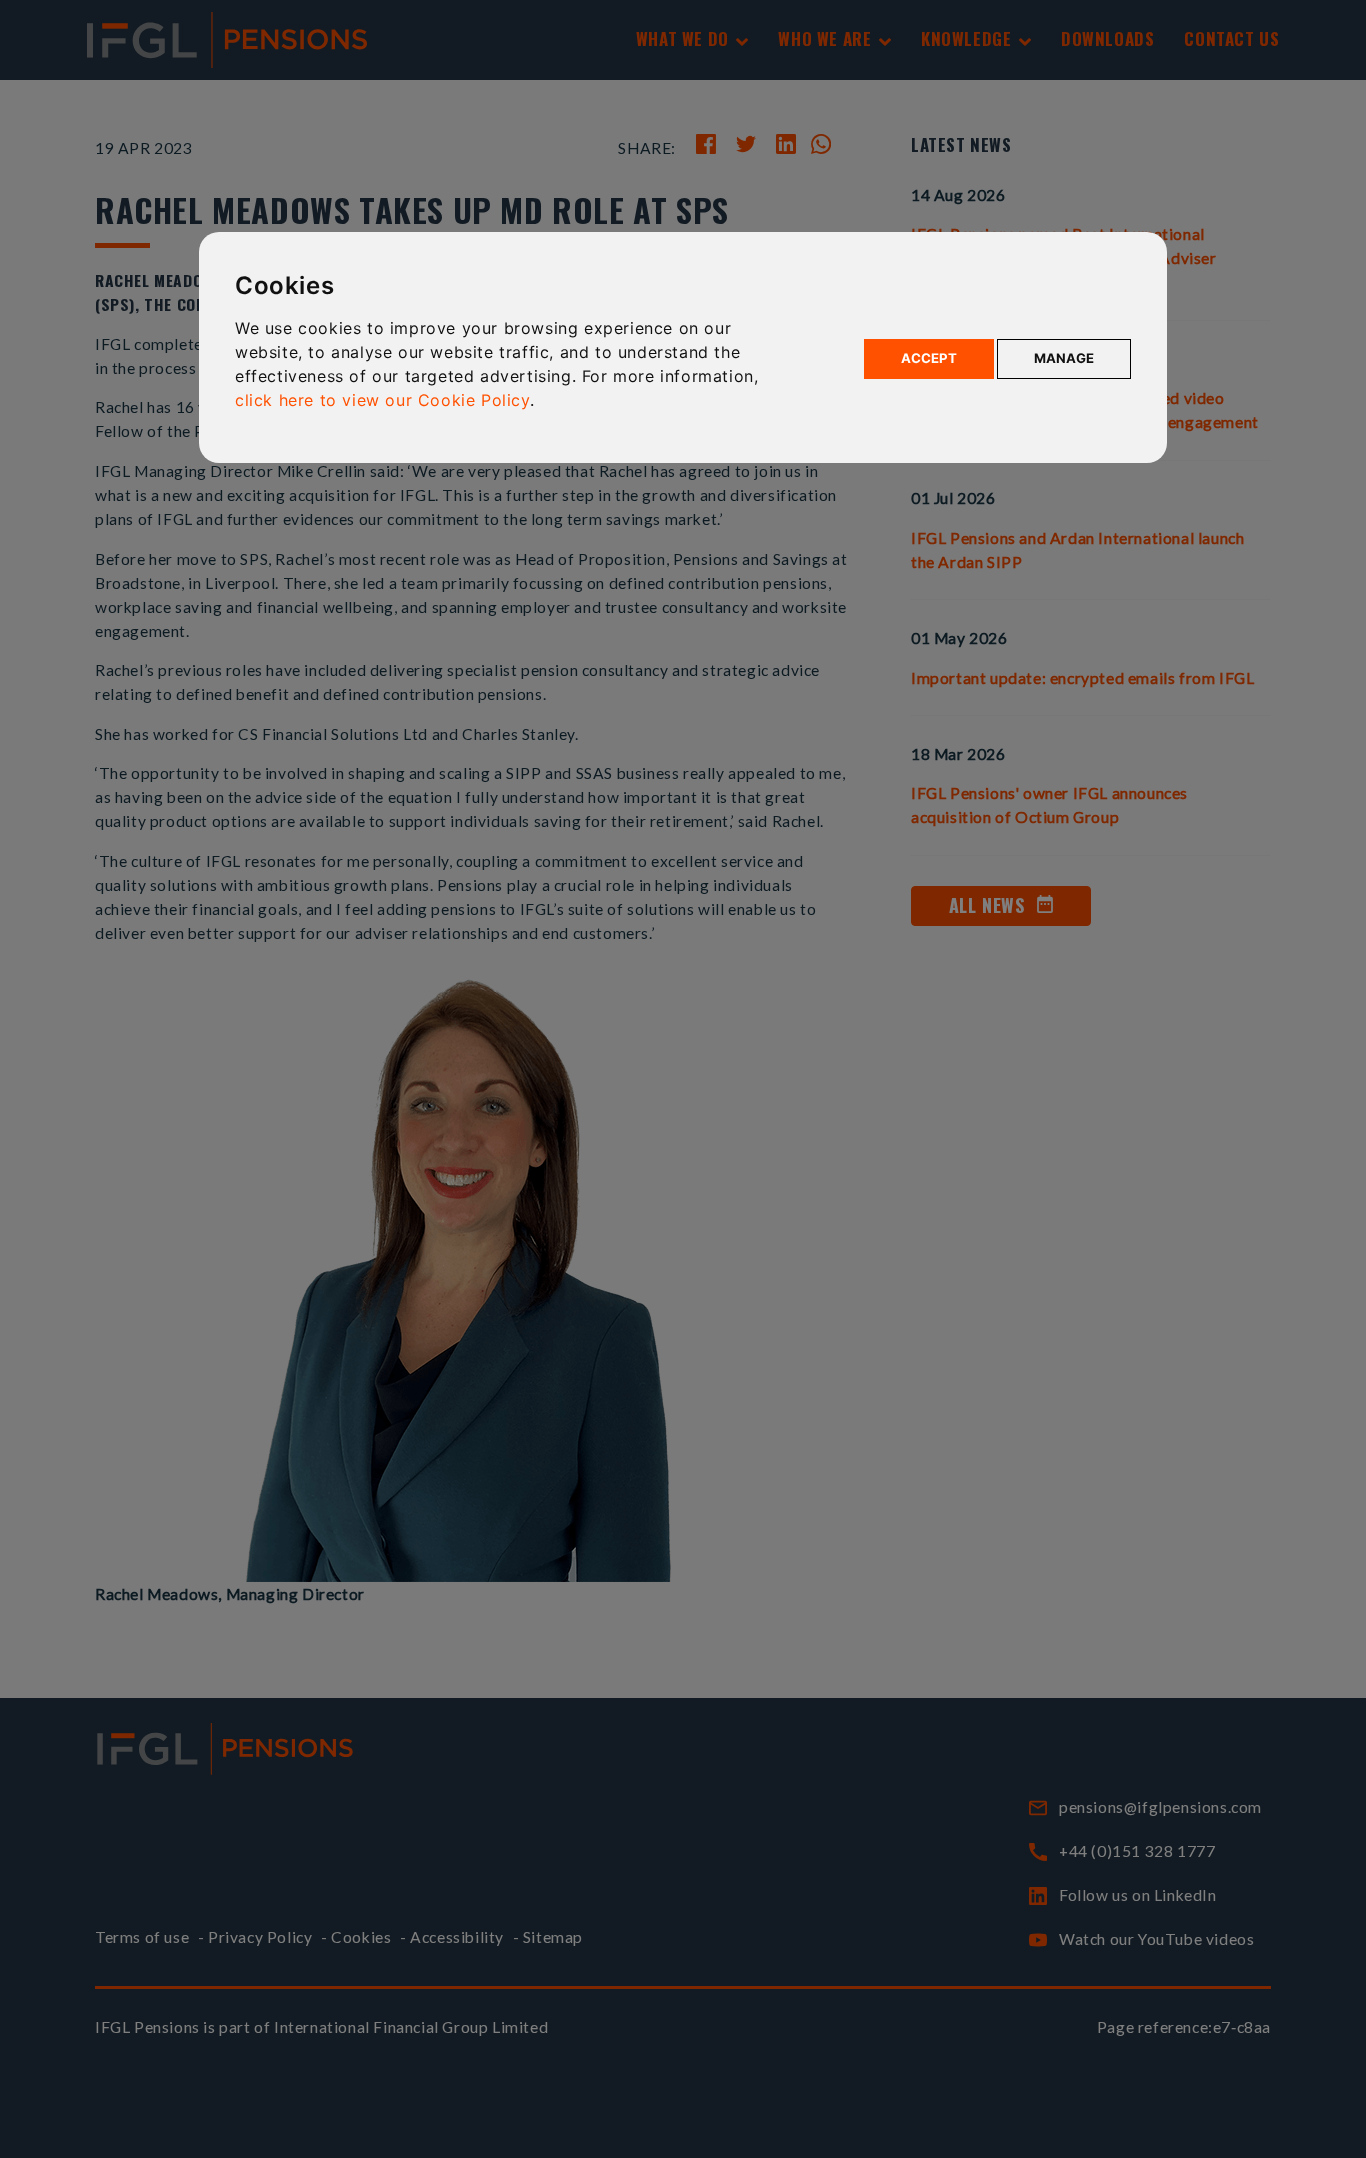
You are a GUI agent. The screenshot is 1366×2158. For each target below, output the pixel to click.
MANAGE (1064, 358)
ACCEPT (929, 358)
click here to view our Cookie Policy (382, 400)
